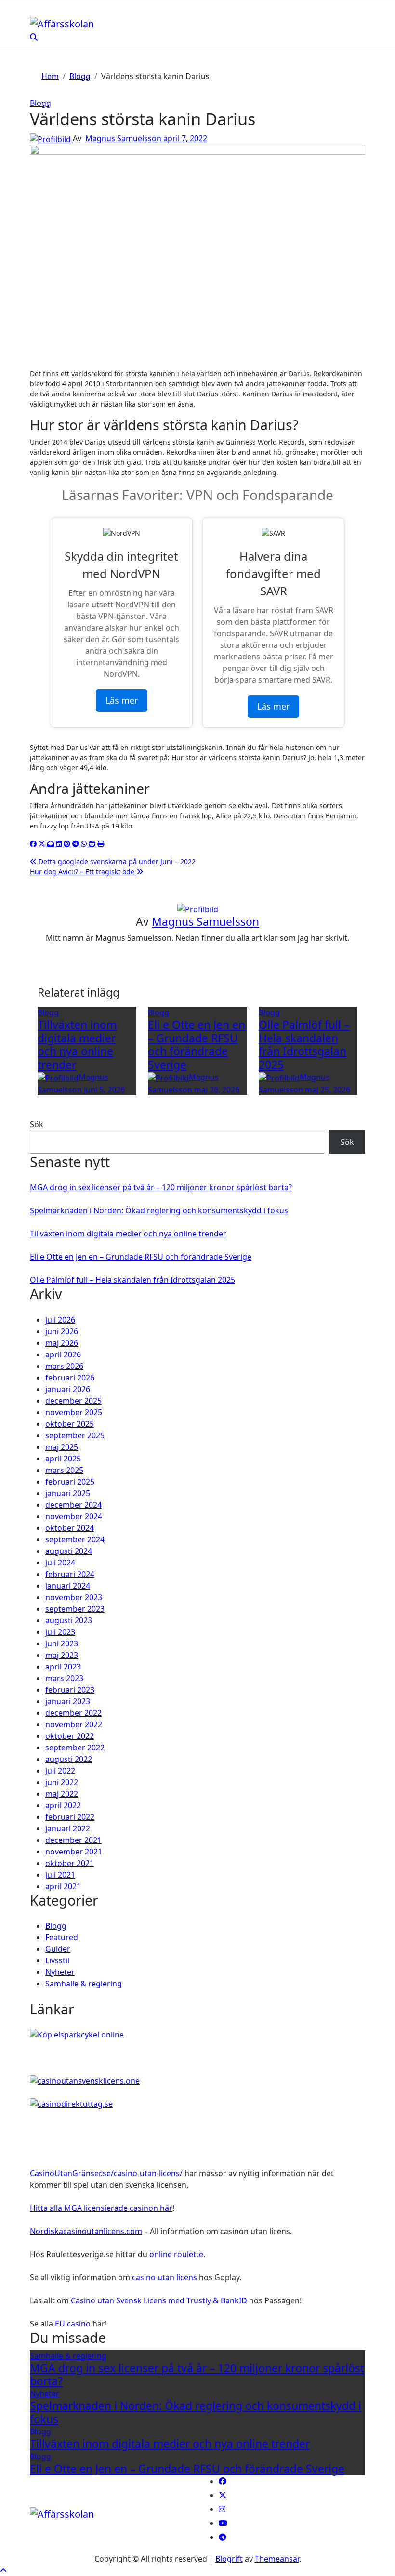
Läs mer (122, 700)
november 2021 (74, 1852)
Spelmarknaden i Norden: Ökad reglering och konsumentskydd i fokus (159, 1210)
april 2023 (63, 1667)
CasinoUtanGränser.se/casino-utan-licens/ (106, 2173)
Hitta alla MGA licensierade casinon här (101, 2208)
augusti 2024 (69, 1551)
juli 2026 (60, 1320)
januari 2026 (68, 1389)
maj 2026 (62, 1343)
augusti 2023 (69, 1620)
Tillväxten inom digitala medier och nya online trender (77, 1045)
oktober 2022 (70, 1736)
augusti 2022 (69, 1759)
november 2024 (74, 1516)
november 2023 (74, 1597)
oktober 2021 (70, 1863)
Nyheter (60, 1972)
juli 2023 (60, 1632)
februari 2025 (70, 1482)
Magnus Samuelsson (124, 138)
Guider (58, 1949)
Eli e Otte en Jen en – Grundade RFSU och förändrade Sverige (197, 1045)
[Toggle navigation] (36, 13)
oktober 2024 (70, 1528)
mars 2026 (64, 1366)
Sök (37, 1124)
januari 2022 (68, 1828)
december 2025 (73, 1401)
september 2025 (75, 1435)
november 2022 (74, 1724)
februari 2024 (70, 1574)
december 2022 (73, 1713)
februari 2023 (70, 1690)
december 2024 (73, 1505)
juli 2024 (60, 1563)
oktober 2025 (70, 1424)
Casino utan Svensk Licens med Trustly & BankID (159, 2300)
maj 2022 (62, 1794)
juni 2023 (62, 1643)
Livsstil (57, 1960)
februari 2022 (70, 1817)
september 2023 (75, 1609)
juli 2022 (60, 1771)
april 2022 (63, 1805)
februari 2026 (70, 1378)
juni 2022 (62, 1782)
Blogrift (229, 2559)
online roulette (176, 2254)
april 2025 (63, 1459)
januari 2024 (68, 1586)
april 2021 (63, 1886)
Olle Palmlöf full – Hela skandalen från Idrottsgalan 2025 (304, 1045)
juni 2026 (62, 1331)
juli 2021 (60, 1875)
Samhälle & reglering (84, 1984)
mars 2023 (64, 1678)
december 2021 (73, 1840)
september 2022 (75, 1748)
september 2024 (75, 1539)
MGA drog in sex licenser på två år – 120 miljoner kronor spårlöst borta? (161, 1187)
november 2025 (74, 1412)
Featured (62, 1937)
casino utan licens (165, 2277)
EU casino (73, 2324)
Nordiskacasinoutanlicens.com (86, 2231)
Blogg (40, 103)
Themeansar (277, 2559)
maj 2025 (62, 1447)
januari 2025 (68, 1493)
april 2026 (63, 1354)
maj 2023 (62, 1655)
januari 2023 (68, 1701)
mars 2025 (64, 1470)
